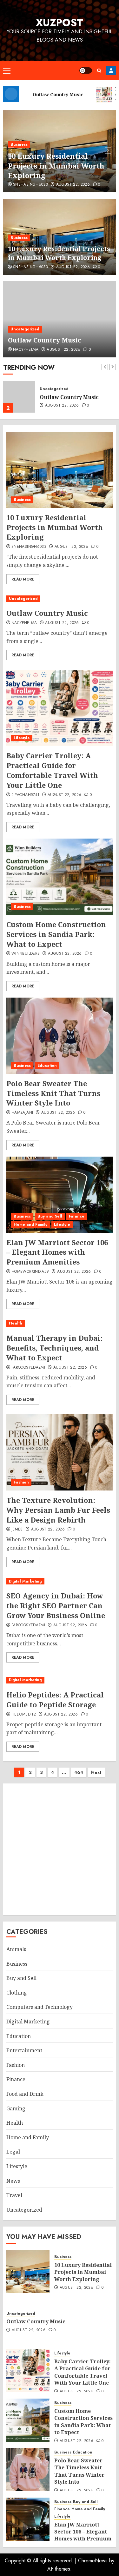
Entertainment (24, 2050)
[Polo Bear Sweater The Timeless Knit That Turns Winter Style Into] (60, 1036)
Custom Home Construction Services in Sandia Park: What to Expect (56, 934)
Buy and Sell (50, 1216)
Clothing (17, 1993)
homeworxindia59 (30, 1272)
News (13, 2181)
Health (16, 1323)
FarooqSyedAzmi (28, 1368)
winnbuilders (26, 954)
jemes (17, 1530)
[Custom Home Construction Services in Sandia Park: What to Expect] (60, 877)
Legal (13, 2152)
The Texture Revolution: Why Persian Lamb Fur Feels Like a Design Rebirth (58, 1510)
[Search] (99, 71)
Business (19, 238)
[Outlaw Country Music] (60, 319)
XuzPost (60, 23)
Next (96, 1772)
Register (111, 70)
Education (47, 1066)
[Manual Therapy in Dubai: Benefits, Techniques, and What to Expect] (60, 1323)
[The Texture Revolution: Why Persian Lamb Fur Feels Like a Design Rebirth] (60, 1452)
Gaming (16, 2108)
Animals (16, 1949)
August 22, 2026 (63, 185)
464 (79, 1772)
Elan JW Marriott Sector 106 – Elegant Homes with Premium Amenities (57, 1252)
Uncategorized (25, 164)
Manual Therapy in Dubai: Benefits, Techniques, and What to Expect (54, 1348)
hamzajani (22, 1113)
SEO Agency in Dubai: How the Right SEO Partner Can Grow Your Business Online (56, 1605)
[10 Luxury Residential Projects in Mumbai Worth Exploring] (60, 470)
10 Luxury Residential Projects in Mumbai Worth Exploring (59, 253)
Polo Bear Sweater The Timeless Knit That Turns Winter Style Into (53, 1093)
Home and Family (30, 1225)
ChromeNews (93, 2561)
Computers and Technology (40, 2007)
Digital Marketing (25, 1581)
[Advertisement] (60, 1849)
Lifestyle (22, 738)
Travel (14, 2195)
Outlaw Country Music (49, 175)
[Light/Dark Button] (86, 70)
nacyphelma (26, 185)
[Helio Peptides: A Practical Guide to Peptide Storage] (60, 1680)
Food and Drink (25, 2094)
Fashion (21, 1482)
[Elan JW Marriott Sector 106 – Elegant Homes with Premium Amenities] (60, 1195)
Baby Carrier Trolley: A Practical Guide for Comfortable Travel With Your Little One (52, 770)
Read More (23, 579)
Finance (77, 1216)
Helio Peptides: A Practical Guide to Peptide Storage (55, 1700)
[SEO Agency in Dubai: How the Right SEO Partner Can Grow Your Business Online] (60, 1581)
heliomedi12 (24, 1715)
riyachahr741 (25, 795)
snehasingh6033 (30, 267)
